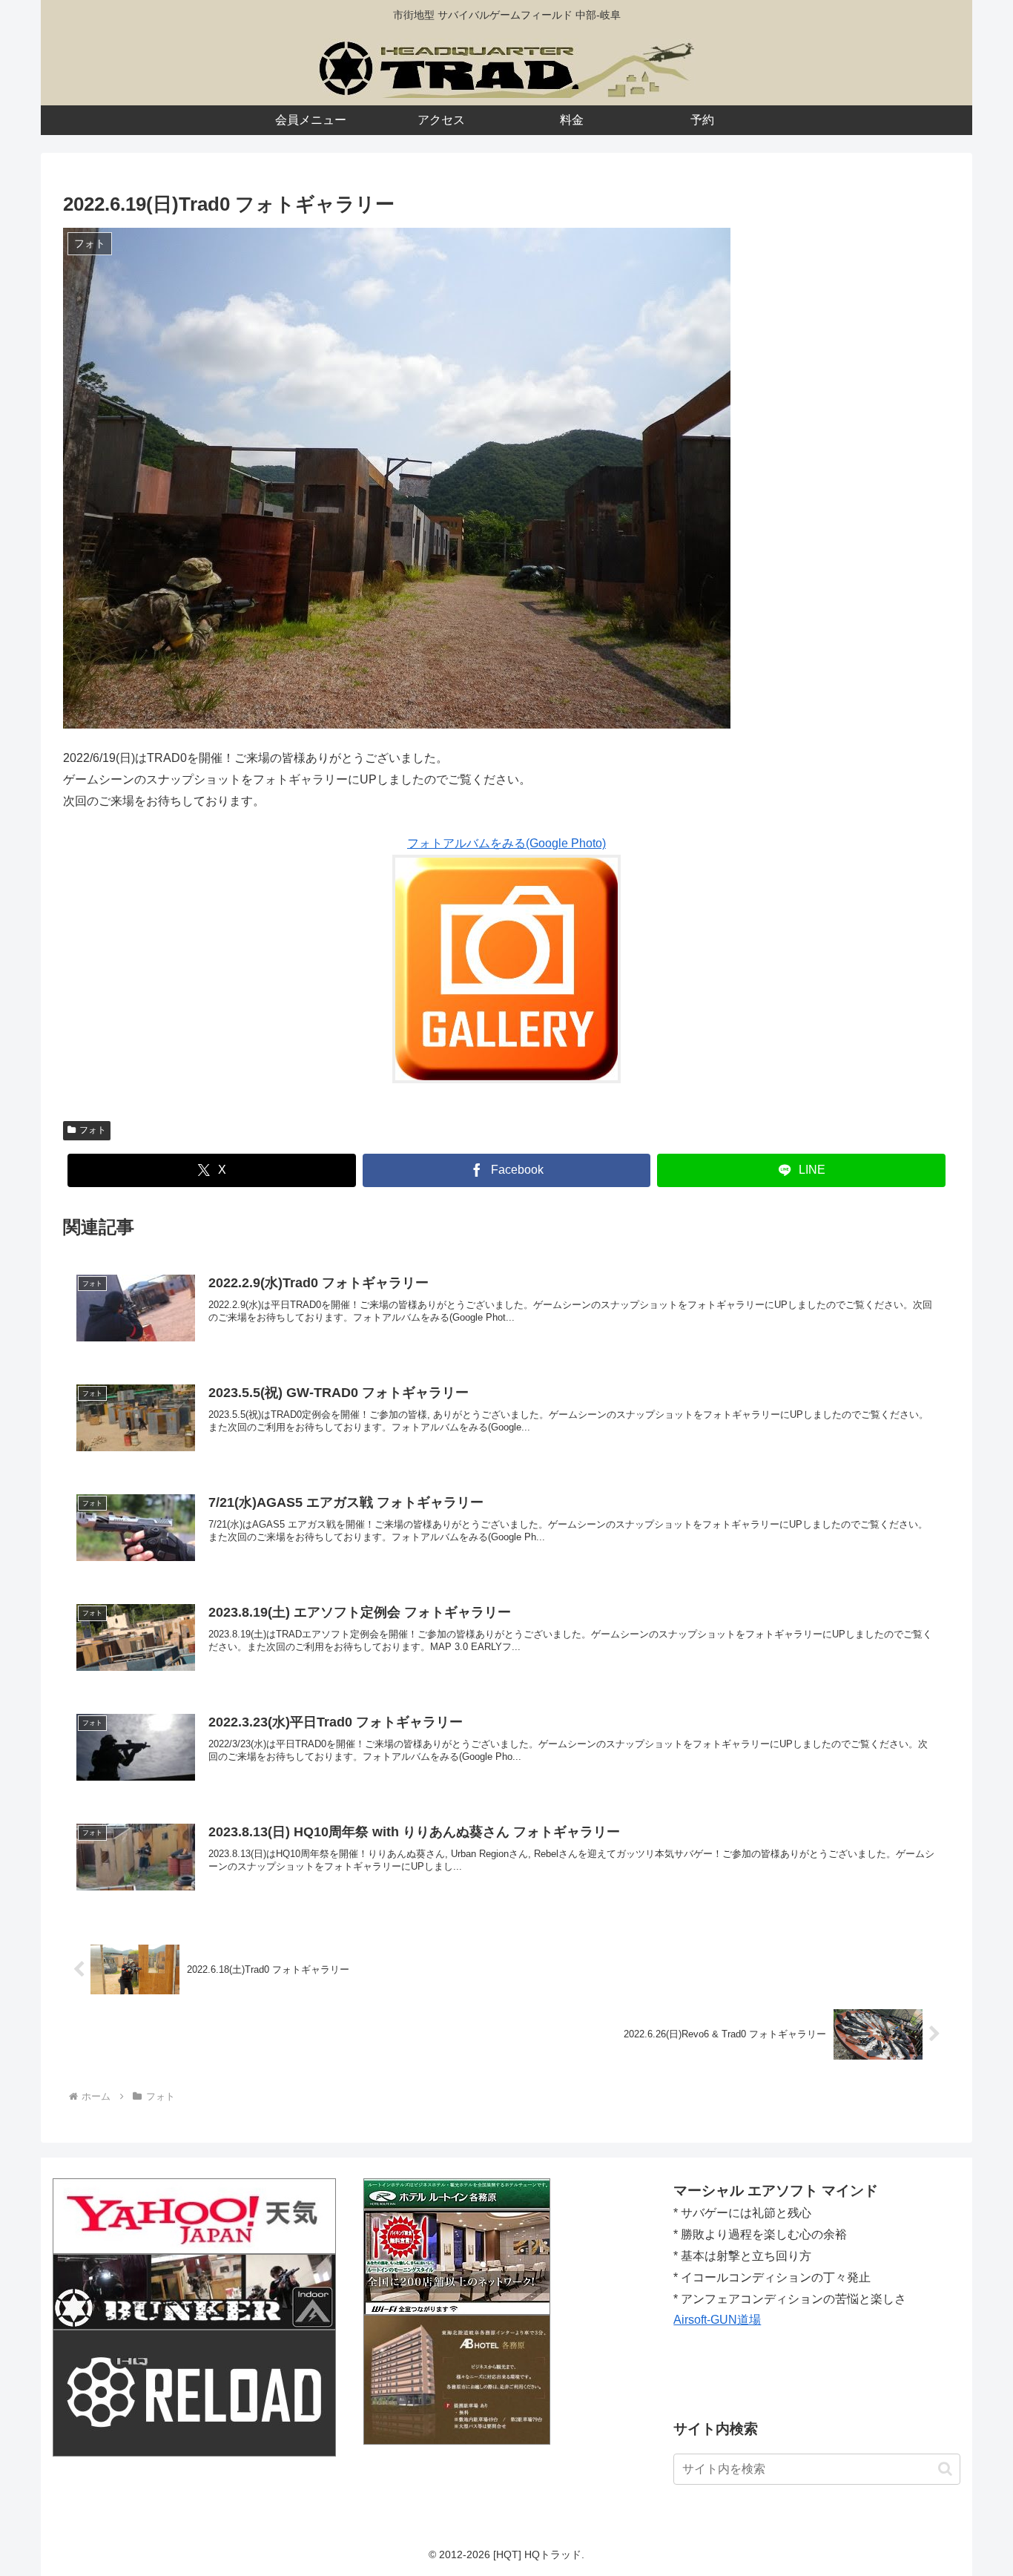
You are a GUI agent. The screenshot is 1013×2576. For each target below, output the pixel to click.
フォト (93, 1130)
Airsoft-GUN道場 (717, 2320)
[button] (945, 2469)
